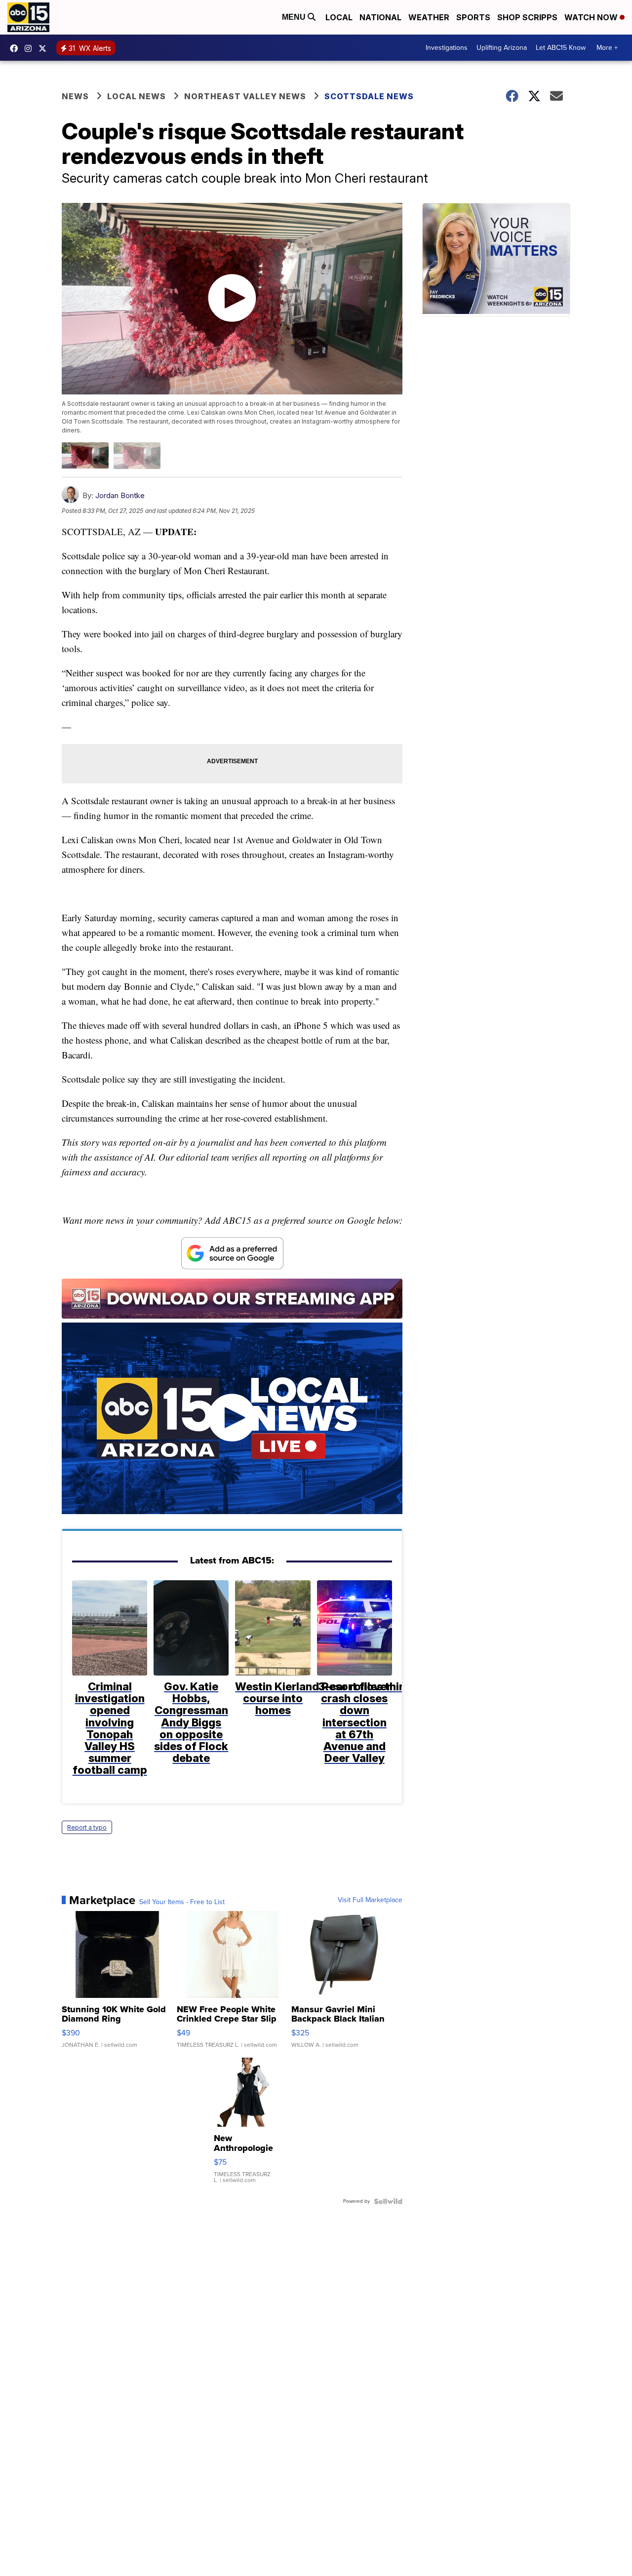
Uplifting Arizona (502, 48)
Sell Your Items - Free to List (182, 1902)
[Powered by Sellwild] (388, 2201)
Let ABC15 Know (561, 48)
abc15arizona (31, 48)
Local (339, 17)
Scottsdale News (369, 96)
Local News (137, 96)
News (75, 96)
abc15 (16, 48)
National (380, 17)
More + (607, 48)
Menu (295, 17)
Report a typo (87, 1827)
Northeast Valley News (245, 96)
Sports (473, 17)
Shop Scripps (527, 17)
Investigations (447, 48)
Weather (429, 17)
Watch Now (592, 17)
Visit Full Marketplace (370, 1900)
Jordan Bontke (120, 495)
